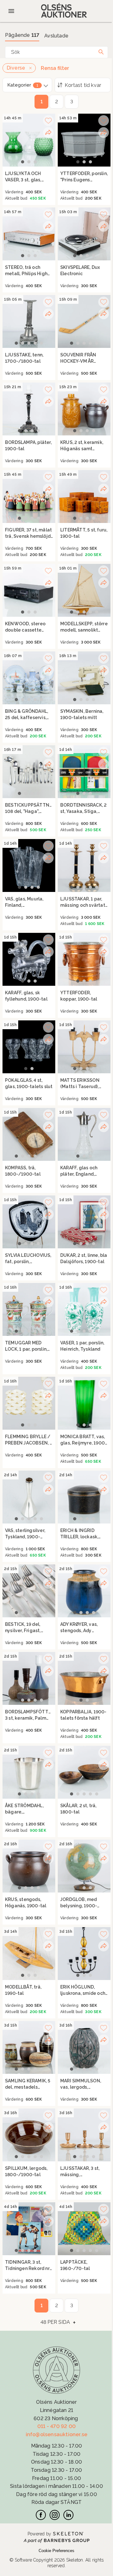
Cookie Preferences (56, 2551)
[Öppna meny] (11, 11)
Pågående (22, 35)
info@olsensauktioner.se (57, 2434)
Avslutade (56, 36)
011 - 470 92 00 (56, 2426)
